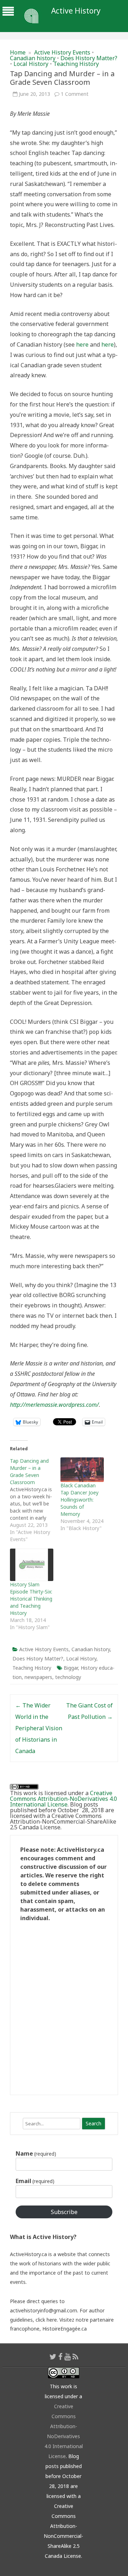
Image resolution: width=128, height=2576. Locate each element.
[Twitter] (53, 2357)
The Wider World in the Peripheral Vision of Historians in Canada (39, 1728)
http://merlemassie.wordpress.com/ (54, 1405)
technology (68, 1677)
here (82, 344)
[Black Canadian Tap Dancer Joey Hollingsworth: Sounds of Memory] (82, 1470)
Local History (31, 64)
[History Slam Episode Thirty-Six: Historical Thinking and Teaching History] (32, 1565)
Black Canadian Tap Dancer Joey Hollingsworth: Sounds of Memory (79, 1500)
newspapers (38, 1677)
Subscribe (64, 2212)
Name (36, 2153)
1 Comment (75, 94)
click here (46, 2320)
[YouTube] (68, 2357)
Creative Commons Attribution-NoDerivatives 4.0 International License (63, 1799)
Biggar (71, 1668)
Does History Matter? (89, 58)
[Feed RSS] (76, 2357)
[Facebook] (60, 2357)
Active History (76, 11)
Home (18, 52)
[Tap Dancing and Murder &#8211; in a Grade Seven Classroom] (35, 1500)
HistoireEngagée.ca (65, 2329)
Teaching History (76, 64)
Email (35, 2181)
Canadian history (33, 58)
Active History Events (62, 52)
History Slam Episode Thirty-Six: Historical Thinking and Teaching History (31, 1599)
